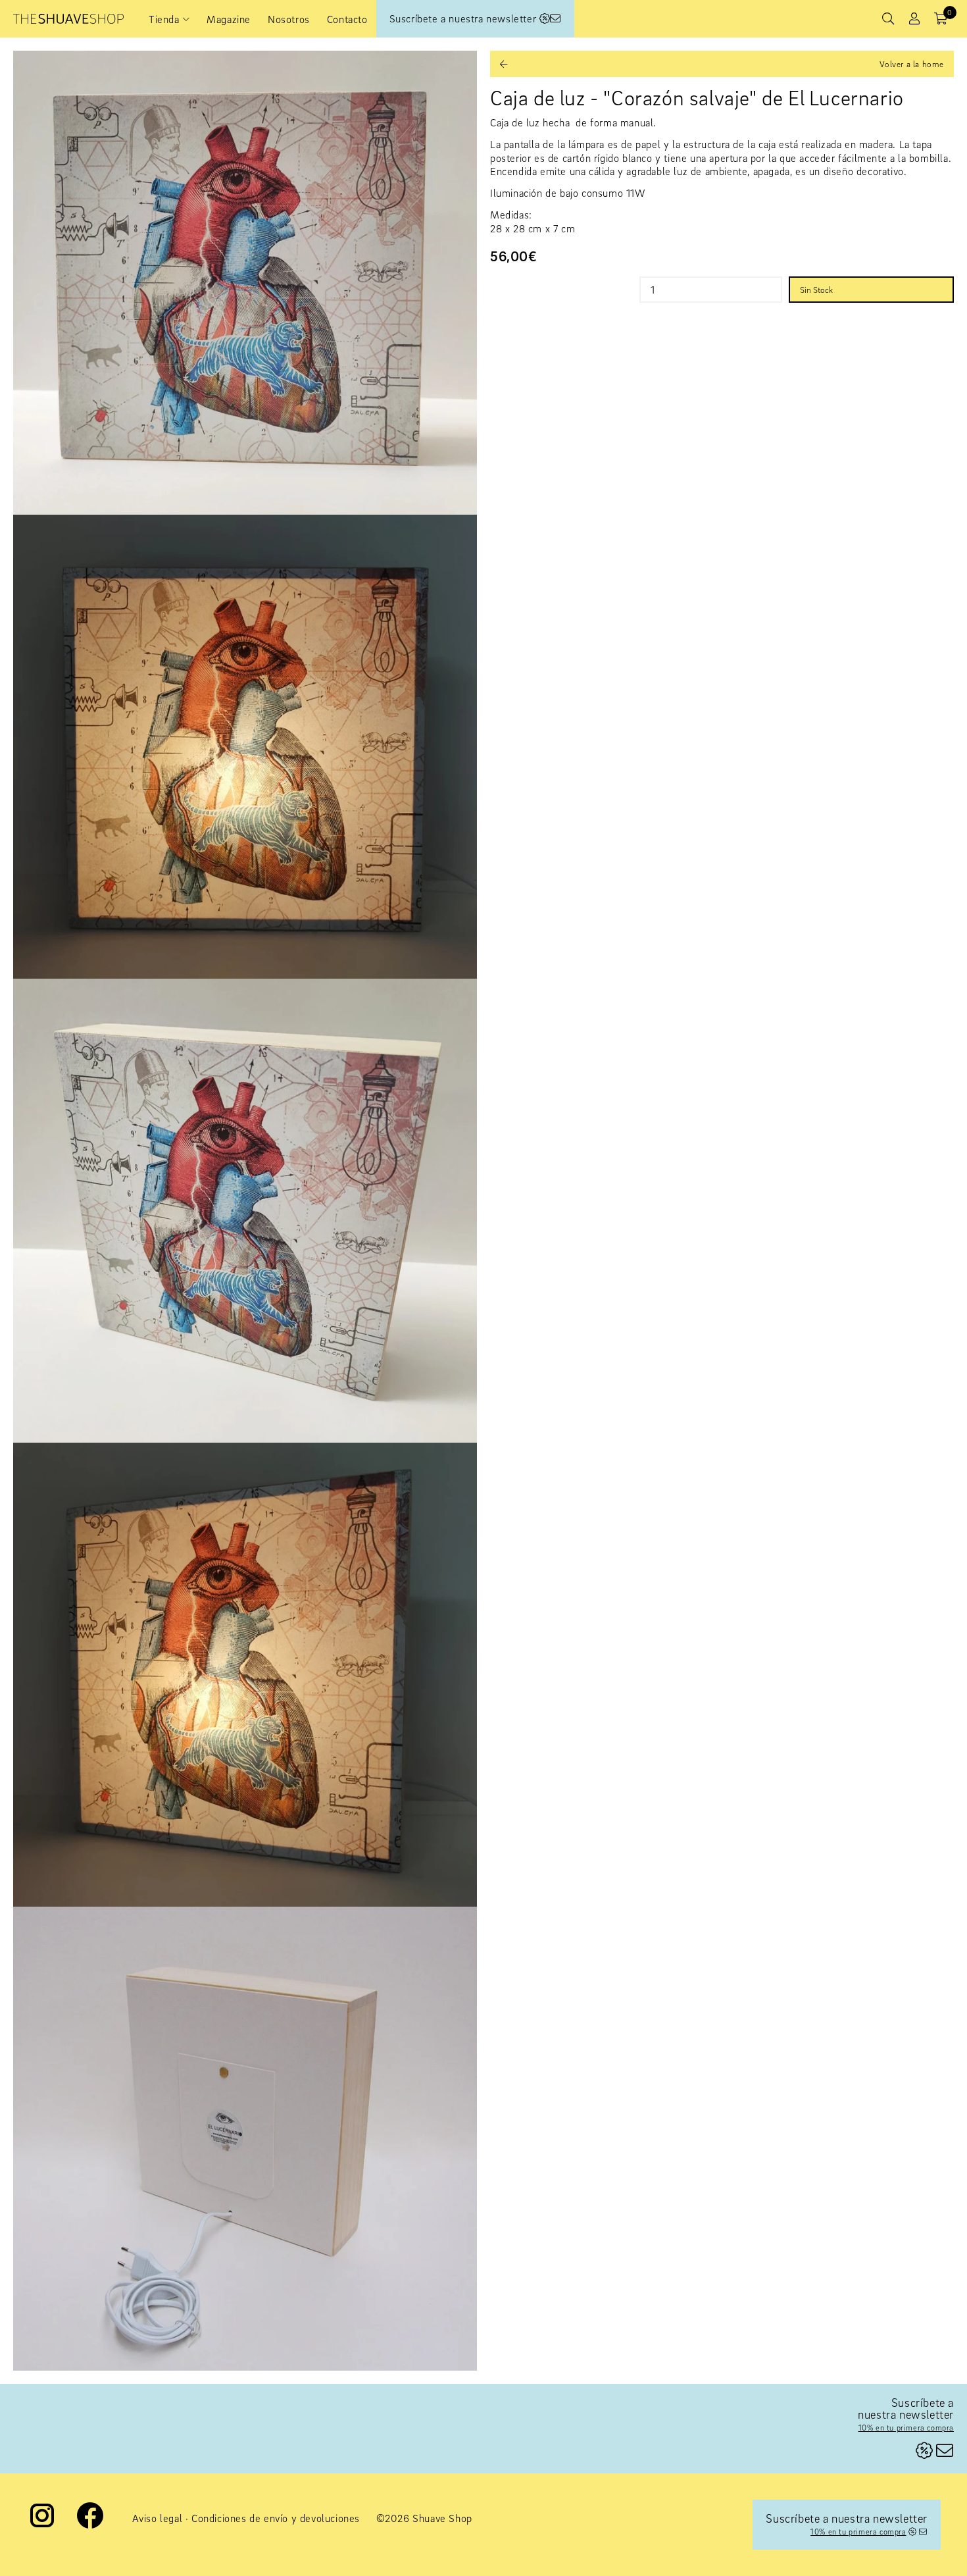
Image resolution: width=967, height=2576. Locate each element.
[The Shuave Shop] (68, 19)
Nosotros (289, 19)
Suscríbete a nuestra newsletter (464, 18)
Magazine (229, 19)
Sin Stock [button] (816, 290)
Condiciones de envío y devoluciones (276, 2518)
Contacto (347, 19)
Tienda (164, 19)
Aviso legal (158, 2518)
